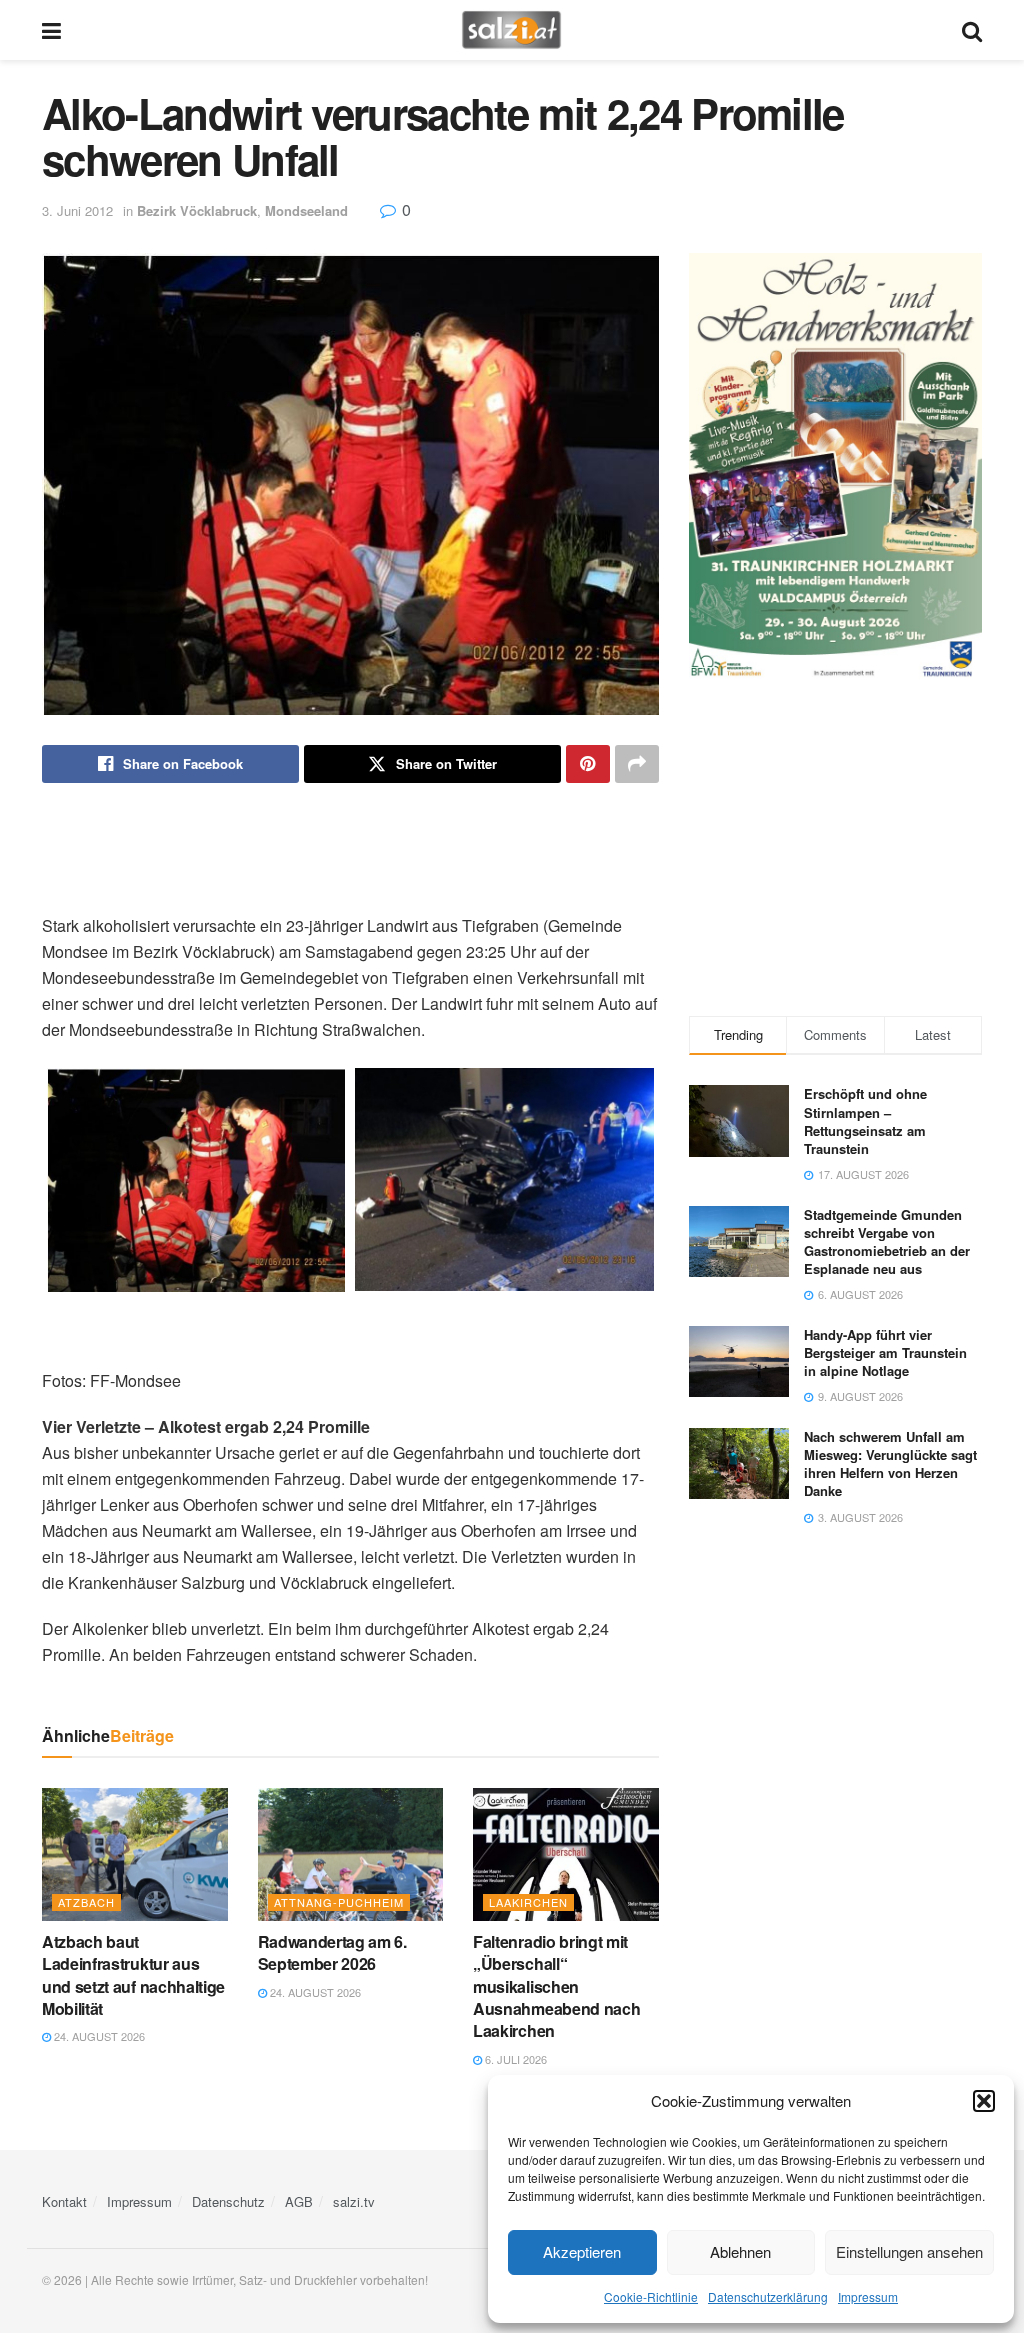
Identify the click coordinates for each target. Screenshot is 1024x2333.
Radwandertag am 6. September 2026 (332, 1952)
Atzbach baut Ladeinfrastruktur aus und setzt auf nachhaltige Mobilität (133, 1975)
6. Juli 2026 (514, 2059)
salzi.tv (354, 2201)
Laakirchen (528, 1902)
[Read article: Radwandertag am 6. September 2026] (351, 1854)
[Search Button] (972, 30)
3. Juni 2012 (77, 210)
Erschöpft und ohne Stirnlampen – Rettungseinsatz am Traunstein (865, 1121)
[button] (984, 2101)
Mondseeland (306, 210)
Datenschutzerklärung (768, 2296)
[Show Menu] (51, 30)
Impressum (868, 2296)
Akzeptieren (582, 2251)
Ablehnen (740, 2251)
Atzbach (86, 1902)
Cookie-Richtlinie (651, 2296)
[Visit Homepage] (511, 30)
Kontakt (64, 2201)
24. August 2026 (98, 2036)
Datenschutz (228, 2201)
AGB (299, 2201)
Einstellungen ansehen (909, 2251)
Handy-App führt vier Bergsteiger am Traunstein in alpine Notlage (885, 1352)
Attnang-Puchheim (339, 1902)
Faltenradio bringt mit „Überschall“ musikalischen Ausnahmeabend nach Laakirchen (556, 1986)
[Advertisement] (350, 848)
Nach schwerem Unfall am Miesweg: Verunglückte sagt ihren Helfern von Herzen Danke (890, 1464)
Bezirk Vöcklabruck (197, 210)
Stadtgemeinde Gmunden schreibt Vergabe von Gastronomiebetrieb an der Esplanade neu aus (887, 1242)
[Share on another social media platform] (637, 764)
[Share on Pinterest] (588, 764)
